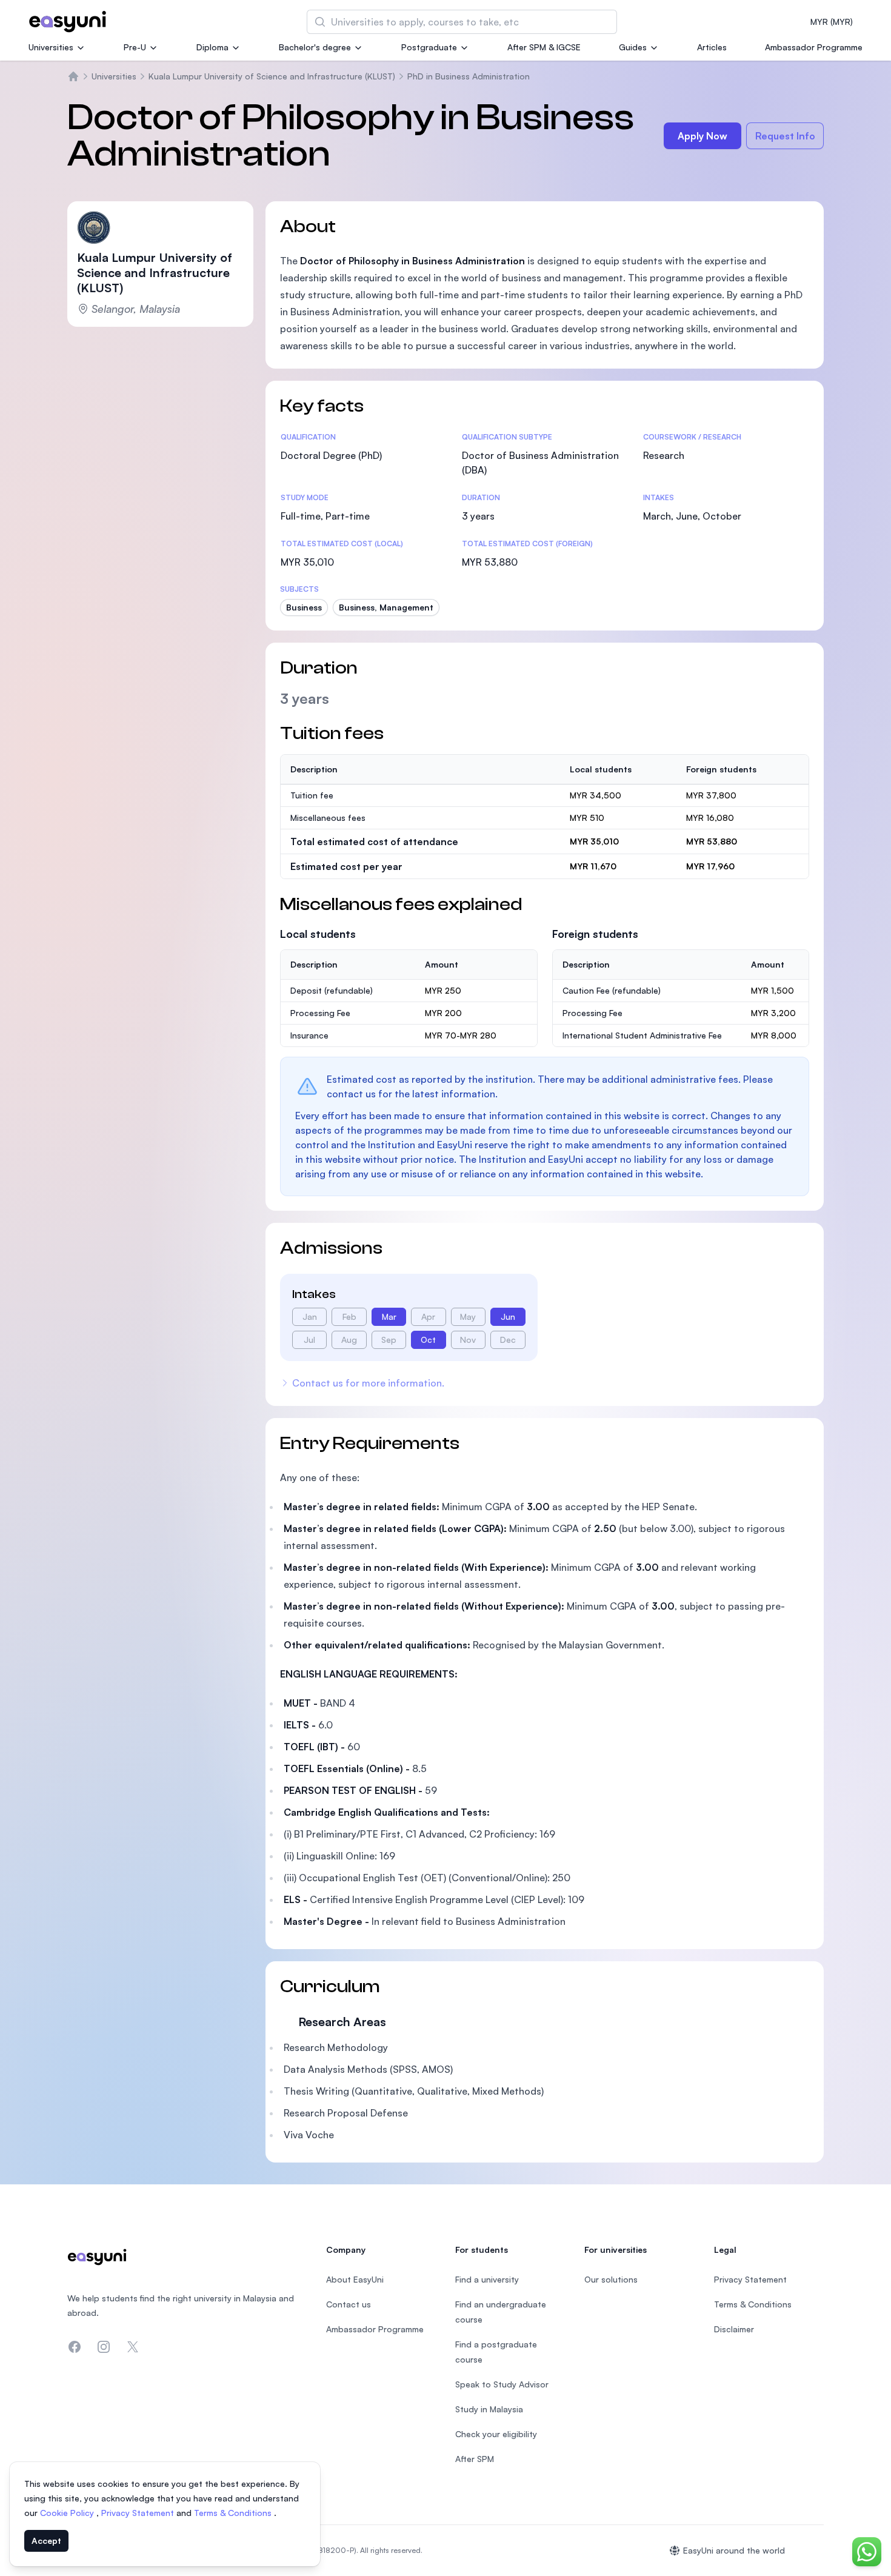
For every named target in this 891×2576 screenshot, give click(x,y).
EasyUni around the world (734, 2550)
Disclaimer (734, 2329)
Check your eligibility (496, 2434)
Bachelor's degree (315, 47)
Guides (633, 47)
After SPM (475, 2459)
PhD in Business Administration (469, 76)
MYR (832, 22)
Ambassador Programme (814, 47)
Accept (46, 2541)
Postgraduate (429, 47)
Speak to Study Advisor (502, 2384)
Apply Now (702, 136)
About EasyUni (355, 2279)
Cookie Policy (68, 2513)
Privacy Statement (139, 2513)
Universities (51, 47)
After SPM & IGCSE (544, 47)
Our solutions (611, 2279)
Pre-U (135, 47)
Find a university (487, 2279)
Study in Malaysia (489, 2409)
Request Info (785, 136)
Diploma (212, 47)
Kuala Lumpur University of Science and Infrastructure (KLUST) (272, 76)
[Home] (73, 76)
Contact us (349, 2304)
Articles (712, 47)
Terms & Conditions (234, 2513)
